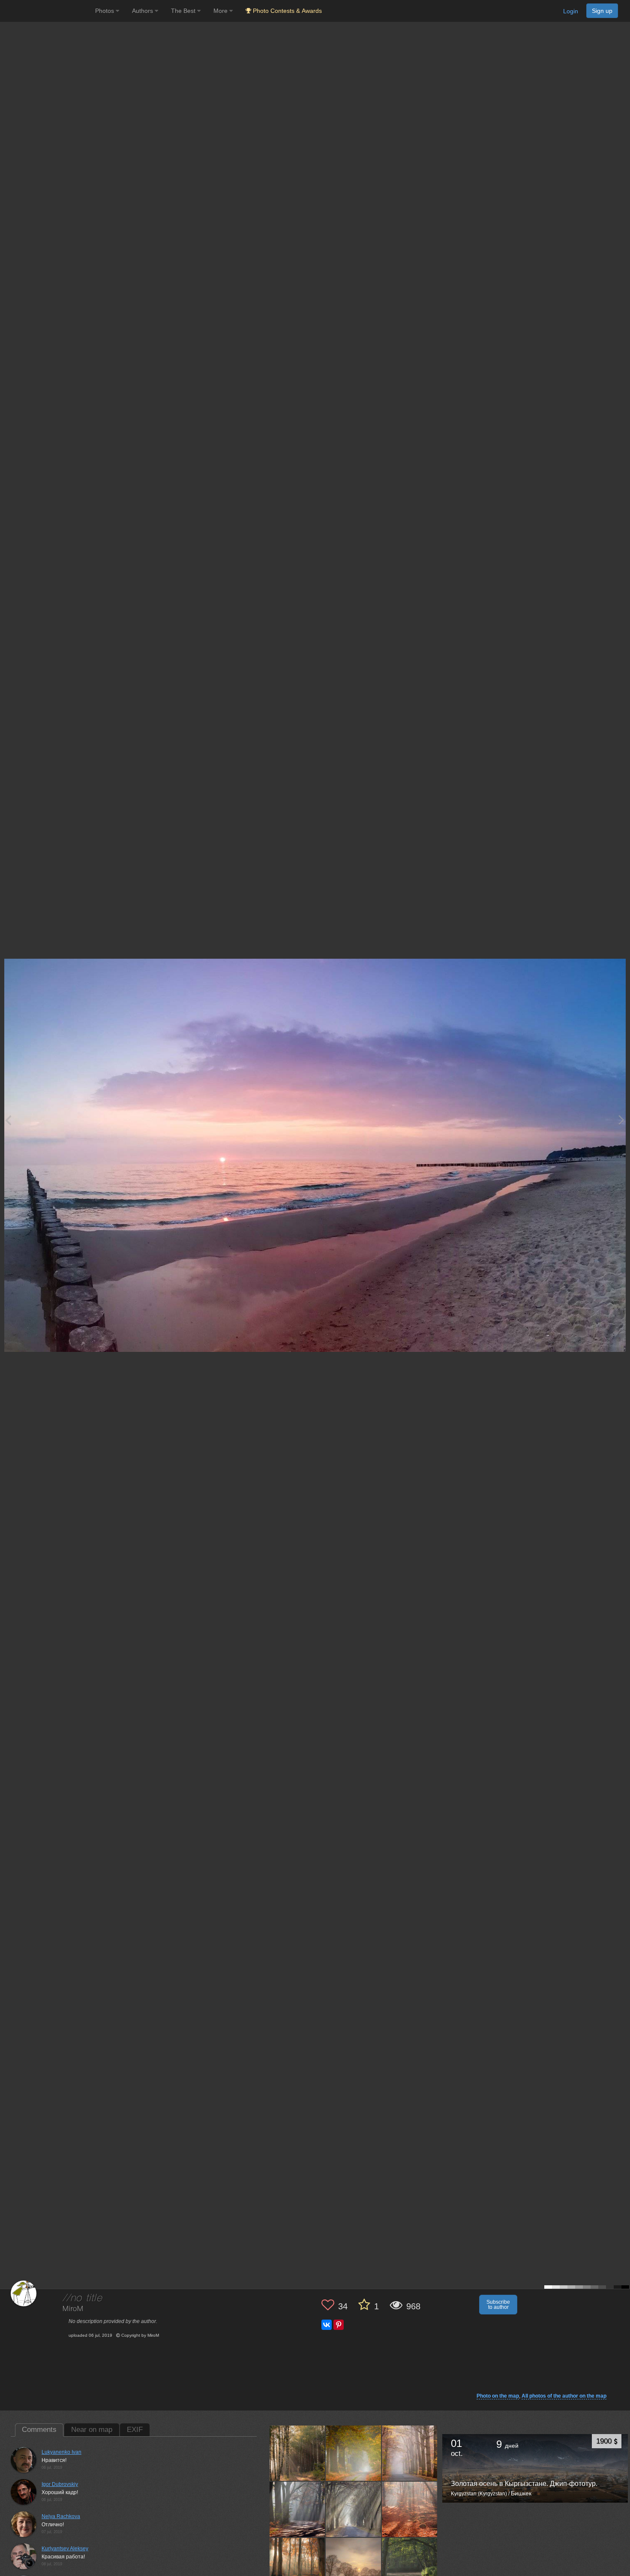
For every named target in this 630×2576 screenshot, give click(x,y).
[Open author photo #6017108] (354, 2453)
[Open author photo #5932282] (354, 2509)
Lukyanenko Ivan (61, 2452)
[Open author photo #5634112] (410, 2509)
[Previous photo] (8, 1120)
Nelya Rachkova (61, 2516)
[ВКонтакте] (327, 2325)
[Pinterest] (339, 2325)
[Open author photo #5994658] (410, 2453)
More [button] (221, 11)
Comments (39, 2430)
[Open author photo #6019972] (297, 2453)
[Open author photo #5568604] (354, 2565)
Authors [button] (143, 11)
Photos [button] (105, 11)
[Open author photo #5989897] (297, 2509)
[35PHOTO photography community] (46, 11)
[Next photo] (621, 1120)
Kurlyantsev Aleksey (65, 2549)
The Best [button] (184, 11)
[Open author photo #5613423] (297, 2565)
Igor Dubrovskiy (60, 2484)
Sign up (602, 11)
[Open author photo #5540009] (410, 2565)
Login (571, 11)
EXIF (135, 2430)
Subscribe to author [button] (498, 2305)
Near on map (92, 2430)
